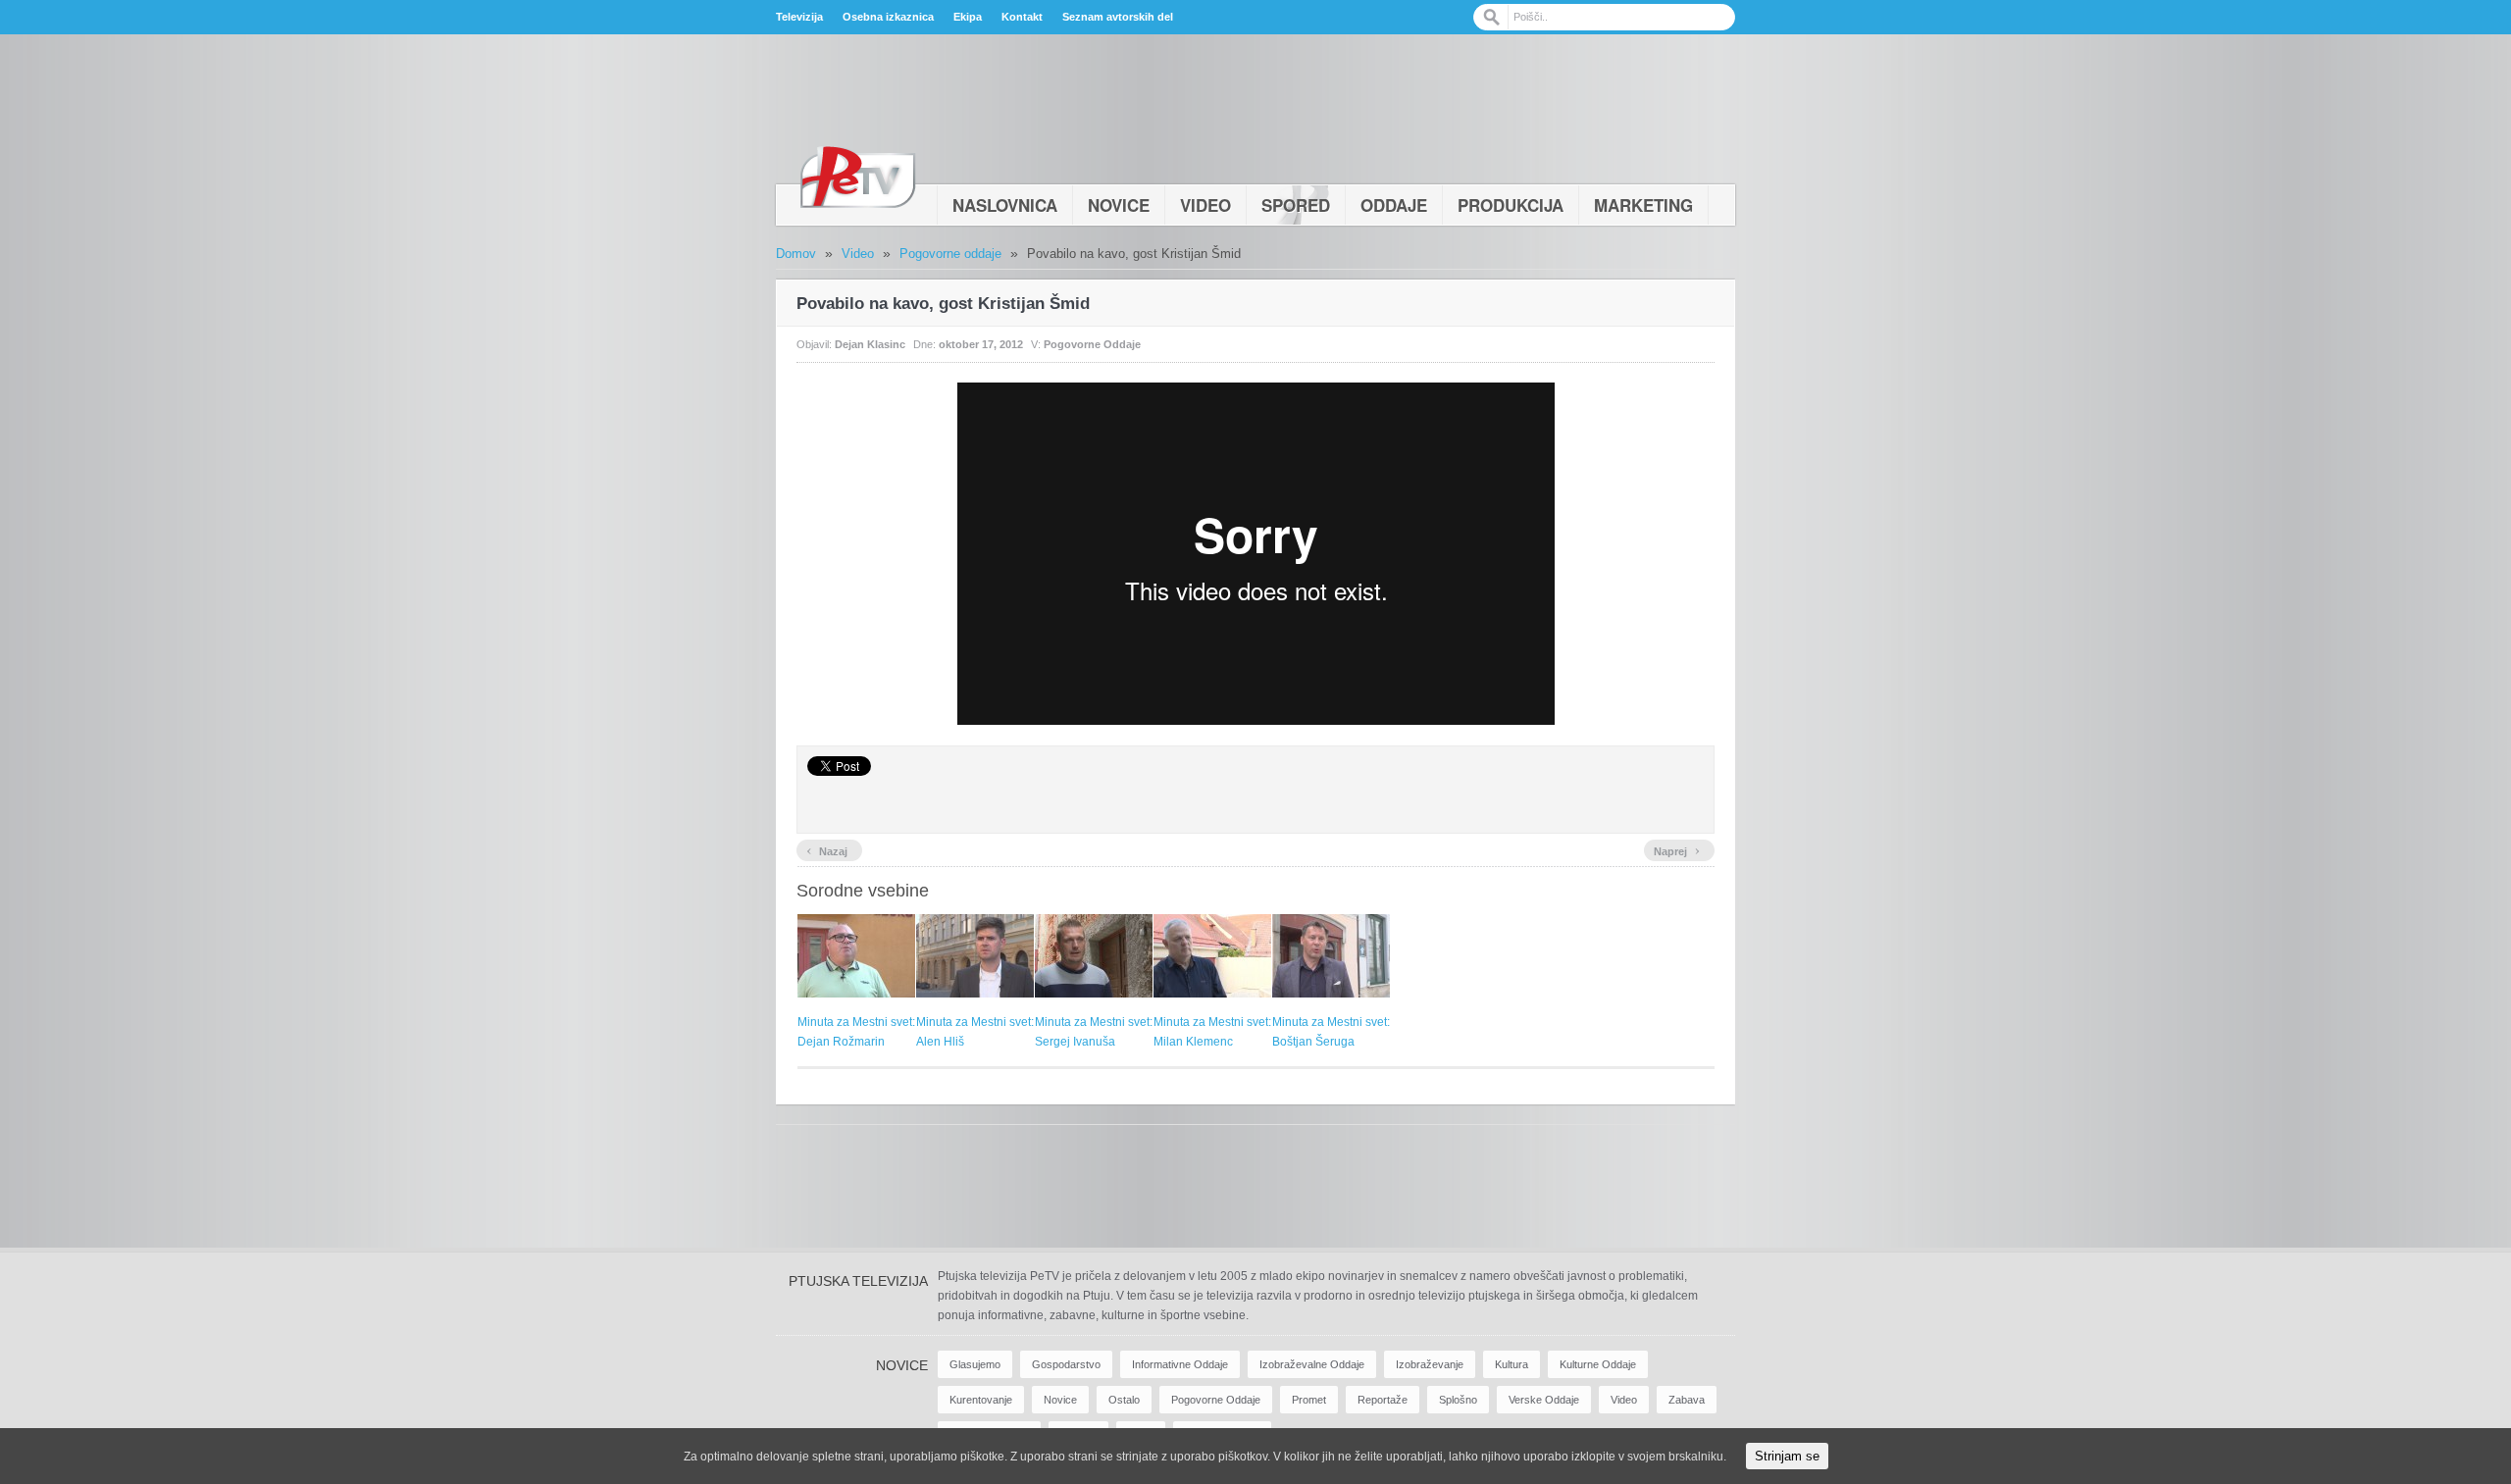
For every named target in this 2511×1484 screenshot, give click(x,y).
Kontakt (1022, 17)
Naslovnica (1005, 205)
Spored (1296, 205)
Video (1205, 205)
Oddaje (1394, 205)
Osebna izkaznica (888, 17)
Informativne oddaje (1180, 1364)
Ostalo (1124, 1400)
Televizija (799, 17)
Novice (1119, 205)
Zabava (1687, 1400)
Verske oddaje (1544, 1400)
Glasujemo (975, 1364)
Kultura (1512, 1364)
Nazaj (827, 849)
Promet (1309, 1400)
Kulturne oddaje (1598, 1364)
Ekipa (968, 17)
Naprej (1677, 849)
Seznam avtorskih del (1118, 17)
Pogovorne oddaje (950, 254)
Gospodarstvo (1066, 1364)
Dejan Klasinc (870, 344)
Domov (796, 254)
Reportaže (1383, 1400)
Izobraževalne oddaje (1312, 1364)
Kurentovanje (981, 1400)
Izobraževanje (1430, 1364)
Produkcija (1511, 205)
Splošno (1458, 1400)
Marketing (1643, 205)
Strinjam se (1787, 1456)
